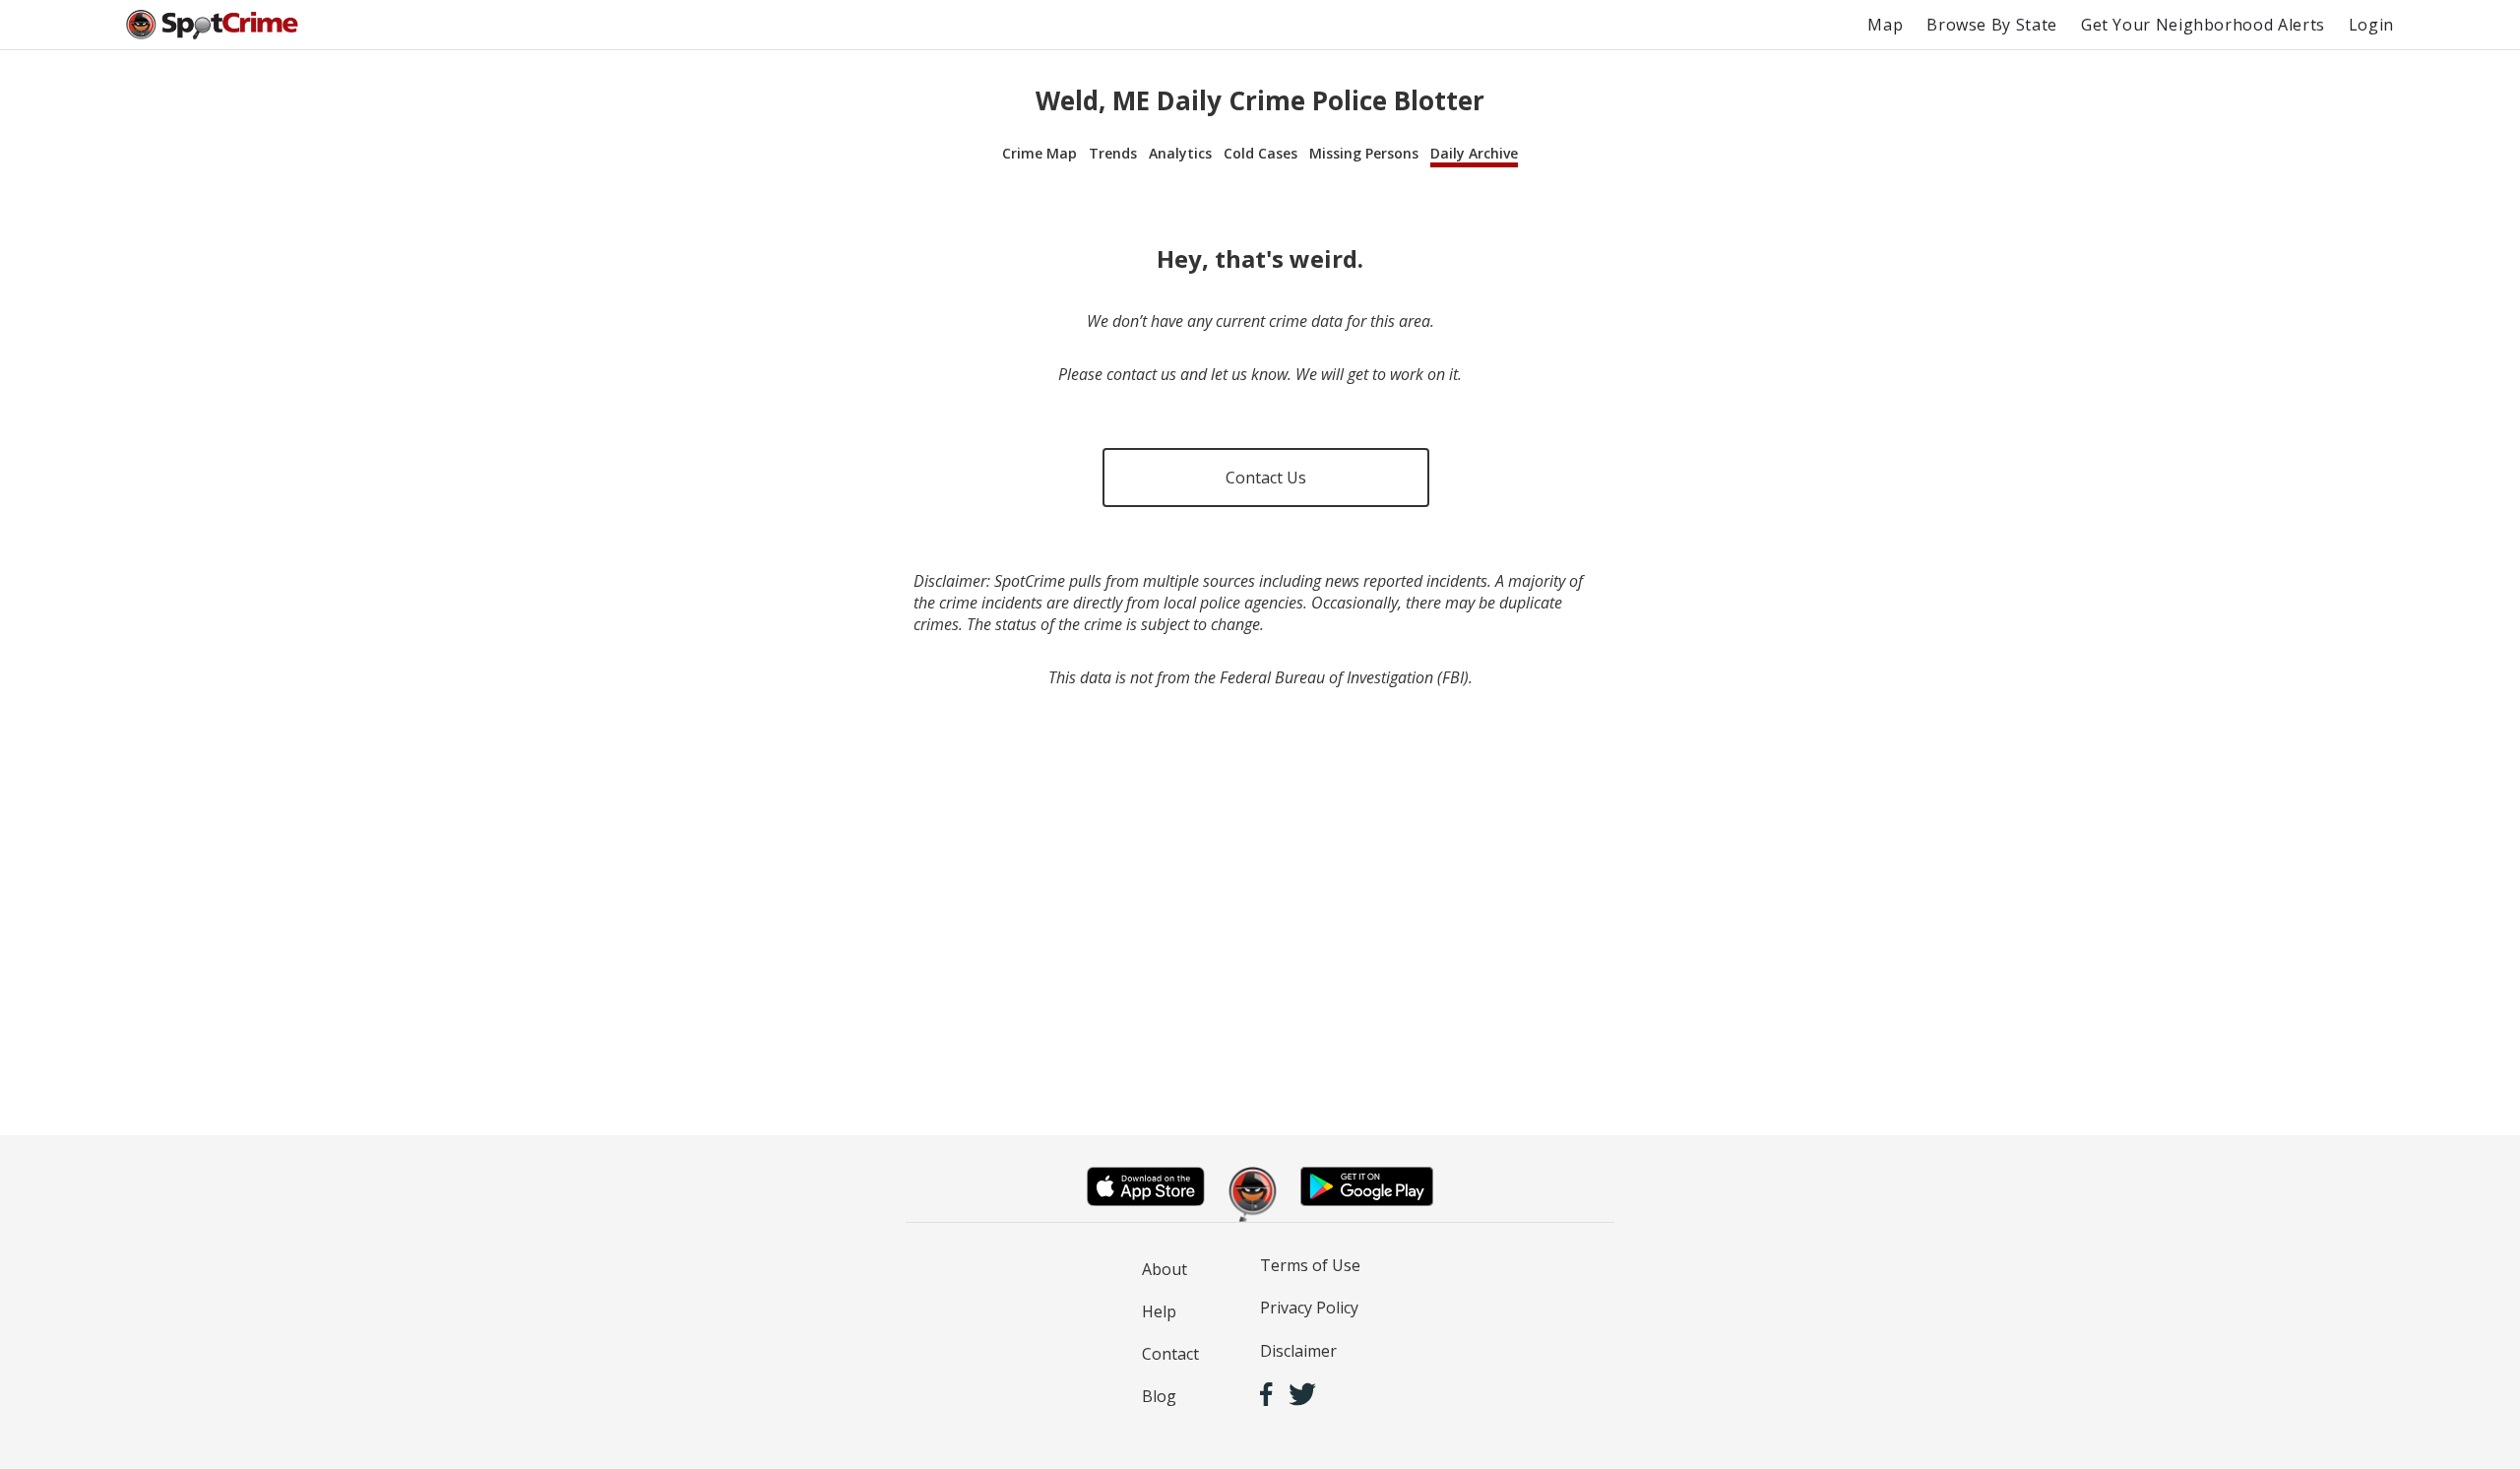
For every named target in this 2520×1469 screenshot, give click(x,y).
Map (1885, 25)
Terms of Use (1310, 1265)
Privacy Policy (1309, 1308)
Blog (1159, 1396)
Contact (1170, 1354)
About (1165, 1269)
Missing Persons (1364, 153)
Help (1159, 1311)
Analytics (1180, 153)
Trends (1113, 153)
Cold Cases (1260, 153)
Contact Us (1266, 478)
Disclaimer (1298, 1351)
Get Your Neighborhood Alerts (2203, 25)
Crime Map (1039, 153)
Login (2371, 25)
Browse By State (1992, 25)
